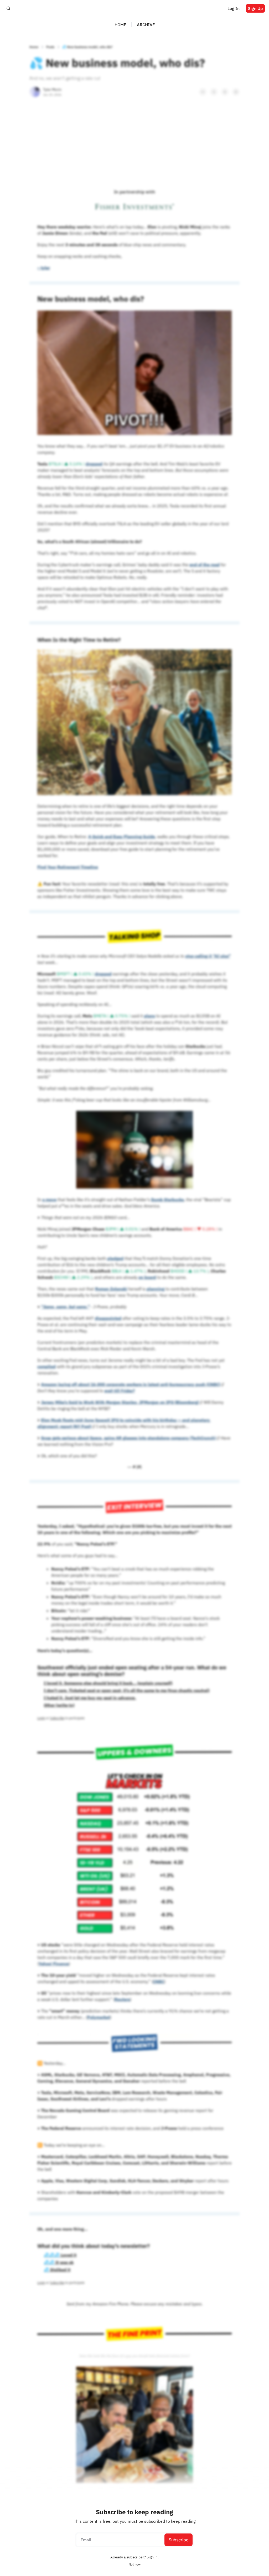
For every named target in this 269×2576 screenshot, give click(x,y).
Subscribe (179, 2540)
